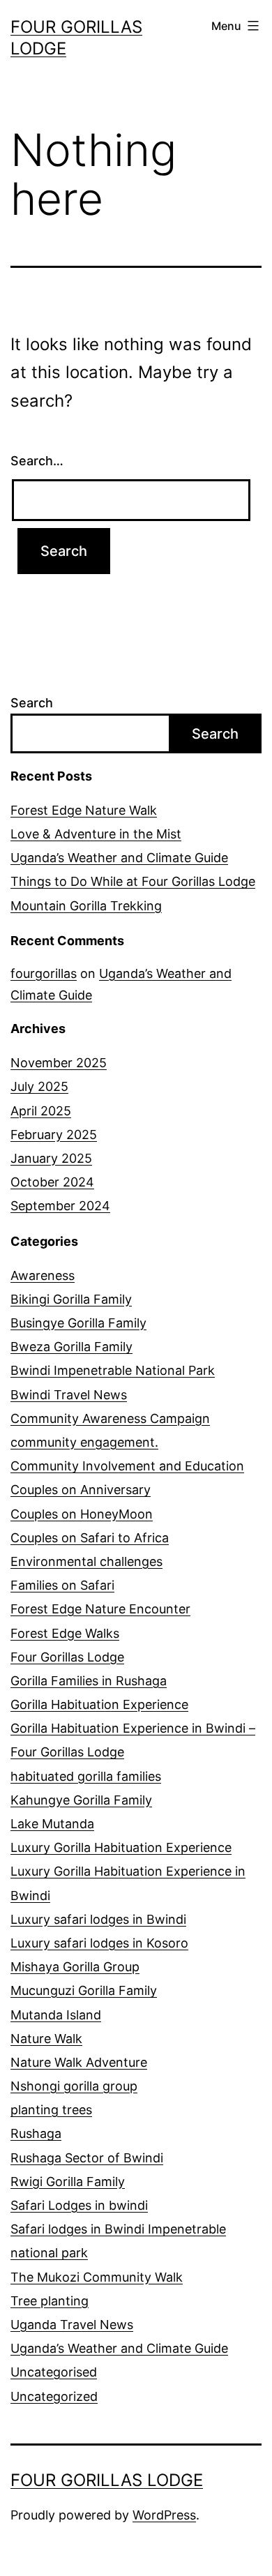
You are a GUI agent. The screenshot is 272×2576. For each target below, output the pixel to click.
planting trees (51, 2110)
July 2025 (39, 1086)
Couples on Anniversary (81, 1490)
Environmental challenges (86, 1561)
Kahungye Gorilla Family (81, 1800)
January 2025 (51, 1158)
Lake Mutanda (52, 1824)
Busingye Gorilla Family (78, 1323)
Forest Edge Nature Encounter (100, 1609)
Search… (37, 461)
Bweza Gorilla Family (71, 1347)
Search (32, 703)
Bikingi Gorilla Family (71, 1299)
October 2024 (52, 1182)
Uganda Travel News (72, 2325)
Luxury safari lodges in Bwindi (98, 1919)
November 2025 (59, 1063)
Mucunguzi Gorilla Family (84, 1990)
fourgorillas (44, 973)
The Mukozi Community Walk (97, 2277)
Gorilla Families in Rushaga (89, 1681)
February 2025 (54, 1135)
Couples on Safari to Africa (90, 1538)
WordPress (164, 2515)
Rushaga (36, 2133)
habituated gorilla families (86, 1776)
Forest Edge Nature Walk (84, 810)
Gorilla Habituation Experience (99, 1704)
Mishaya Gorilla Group (75, 1967)
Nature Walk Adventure (79, 2062)
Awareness (43, 1275)
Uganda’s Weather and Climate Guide (119, 858)
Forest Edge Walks (65, 1633)
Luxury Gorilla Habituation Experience (121, 1847)
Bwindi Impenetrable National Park (113, 1370)
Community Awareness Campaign (110, 1418)
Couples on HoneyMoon (82, 1514)
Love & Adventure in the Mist (96, 834)
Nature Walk (46, 2039)
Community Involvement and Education (127, 1466)
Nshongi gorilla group (74, 2086)
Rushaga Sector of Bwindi (87, 2158)
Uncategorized (54, 2396)
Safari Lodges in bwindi (79, 2205)
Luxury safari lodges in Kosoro (99, 1943)
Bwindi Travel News (69, 1395)
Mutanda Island (56, 2015)
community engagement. (84, 1442)
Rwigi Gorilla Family (68, 2182)
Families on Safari (62, 1585)
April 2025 (41, 1111)
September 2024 (60, 1206)
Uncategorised (54, 2372)
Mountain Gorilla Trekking (86, 906)
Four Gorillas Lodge (67, 1657)
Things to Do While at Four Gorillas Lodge (133, 881)
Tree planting (50, 2301)
